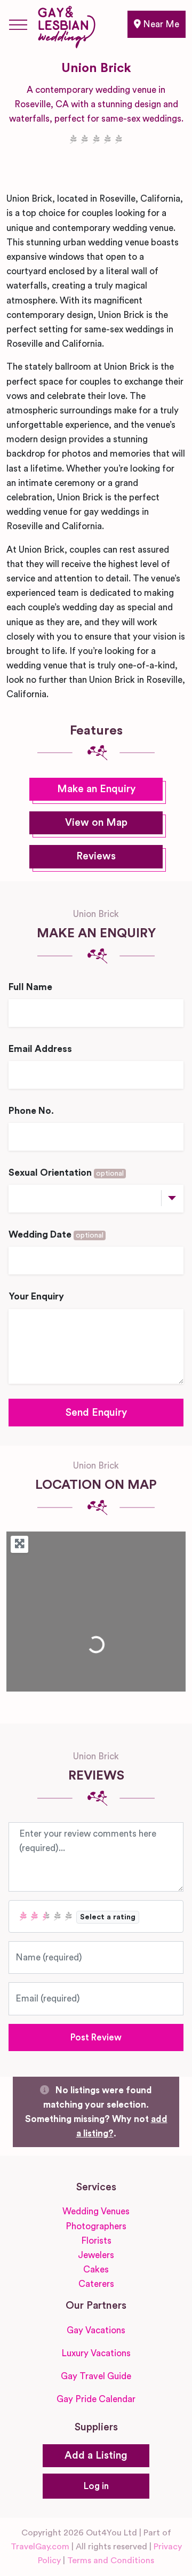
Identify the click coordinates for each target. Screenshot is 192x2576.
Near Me (160, 24)
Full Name (30, 987)
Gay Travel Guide (96, 2376)
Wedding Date (56, 1235)
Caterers (96, 2284)
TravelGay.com (40, 2547)
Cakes (96, 2270)
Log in (96, 2486)
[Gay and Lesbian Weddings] (66, 25)
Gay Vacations (96, 2330)
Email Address (40, 1049)
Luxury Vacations (96, 2353)
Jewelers (96, 2255)
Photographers (96, 2226)
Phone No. (31, 1111)
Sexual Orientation (66, 1173)
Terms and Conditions (111, 2561)
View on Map (96, 823)
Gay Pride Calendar (96, 2399)
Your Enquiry (36, 1297)
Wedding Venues (96, 2211)
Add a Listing (96, 2456)
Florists (96, 2241)
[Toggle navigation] (18, 25)
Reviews (96, 856)
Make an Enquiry (96, 789)
